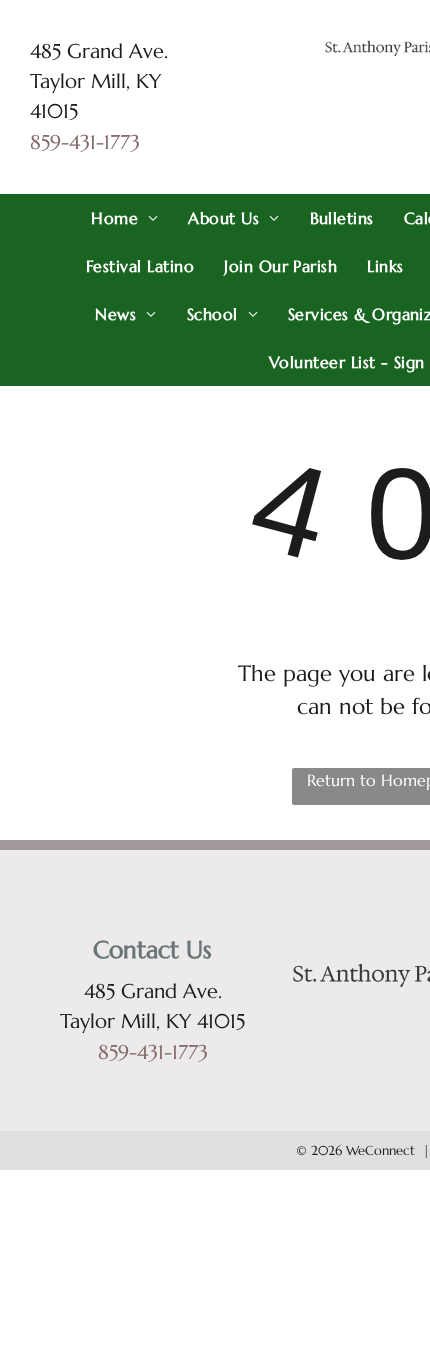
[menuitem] (124, 218)
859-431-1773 (85, 142)
